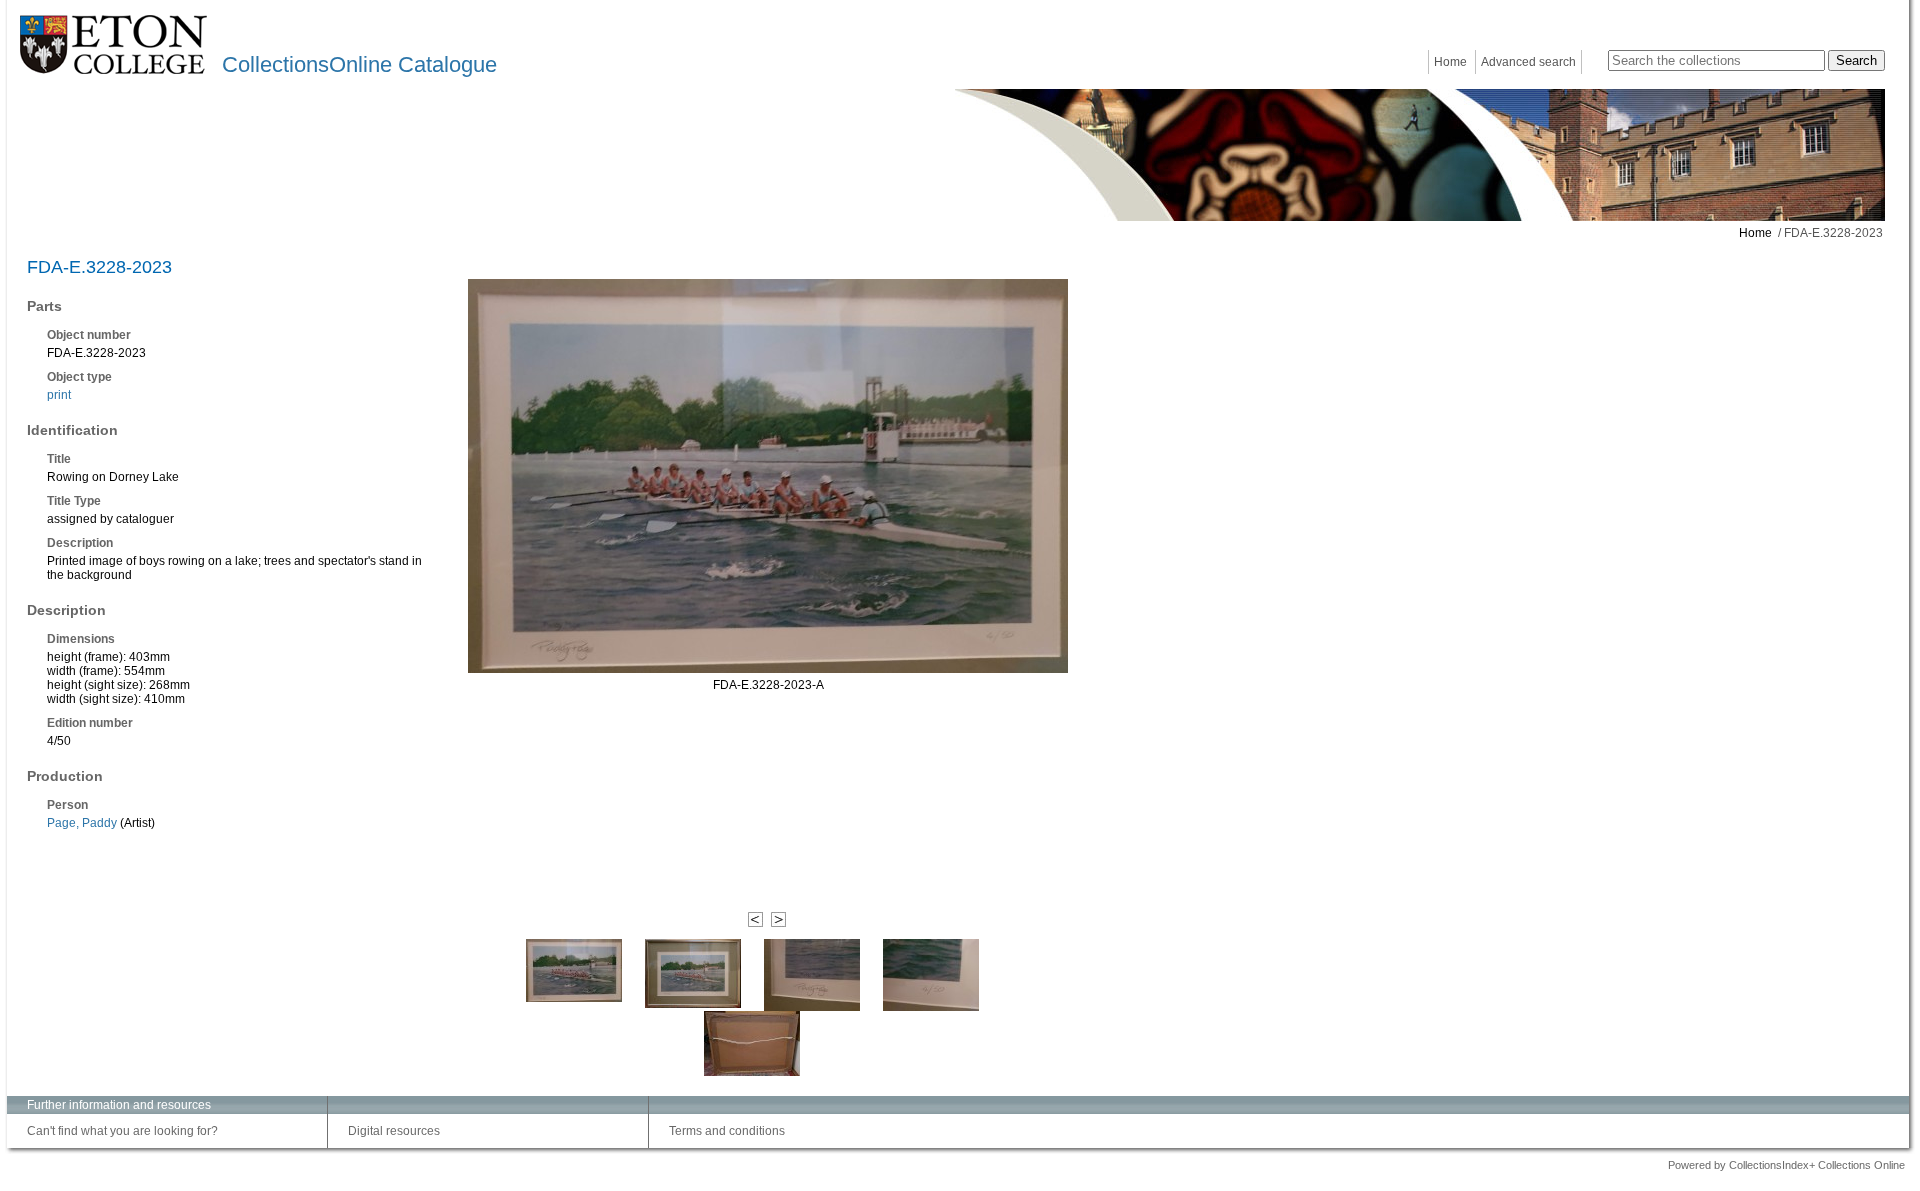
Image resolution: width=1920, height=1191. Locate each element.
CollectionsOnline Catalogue (359, 64)
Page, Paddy (82, 823)
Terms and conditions (727, 1131)
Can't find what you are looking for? (122, 1131)
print (59, 395)
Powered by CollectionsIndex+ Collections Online (1786, 1165)
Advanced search (1528, 62)
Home (1450, 62)
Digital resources (394, 1131)
